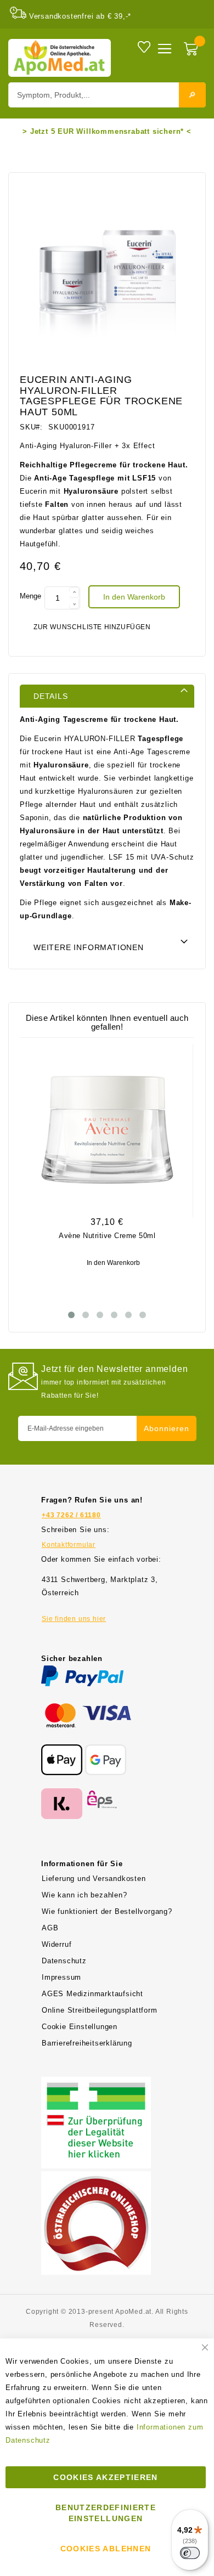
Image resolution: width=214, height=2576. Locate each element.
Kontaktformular (69, 1545)
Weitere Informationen (89, 947)
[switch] (190, 2553)
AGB (50, 1928)
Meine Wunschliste (144, 46)
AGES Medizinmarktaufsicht (92, 1994)
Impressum (61, 1977)
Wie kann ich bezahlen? (85, 1895)
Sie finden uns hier (74, 1619)
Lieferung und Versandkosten (94, 1879)
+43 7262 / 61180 (71, 1515)
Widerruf (57, 1944)
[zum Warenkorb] (192, 50)
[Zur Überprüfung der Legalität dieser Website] (96, 2083)
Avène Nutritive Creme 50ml (107, 1236)
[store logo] (60, 58)
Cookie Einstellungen (80, 2027)
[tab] (107, 696)
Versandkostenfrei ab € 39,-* (80, 16)
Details (51, 696)
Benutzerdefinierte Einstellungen (106, 2513)
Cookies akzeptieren (106, 2477)
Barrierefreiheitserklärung (87, 2043)
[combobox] (107, 95)
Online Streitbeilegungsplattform (100, 2010)
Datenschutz (64, 1961)
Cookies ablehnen (106, 2549)
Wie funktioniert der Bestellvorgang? (107, 1911)
